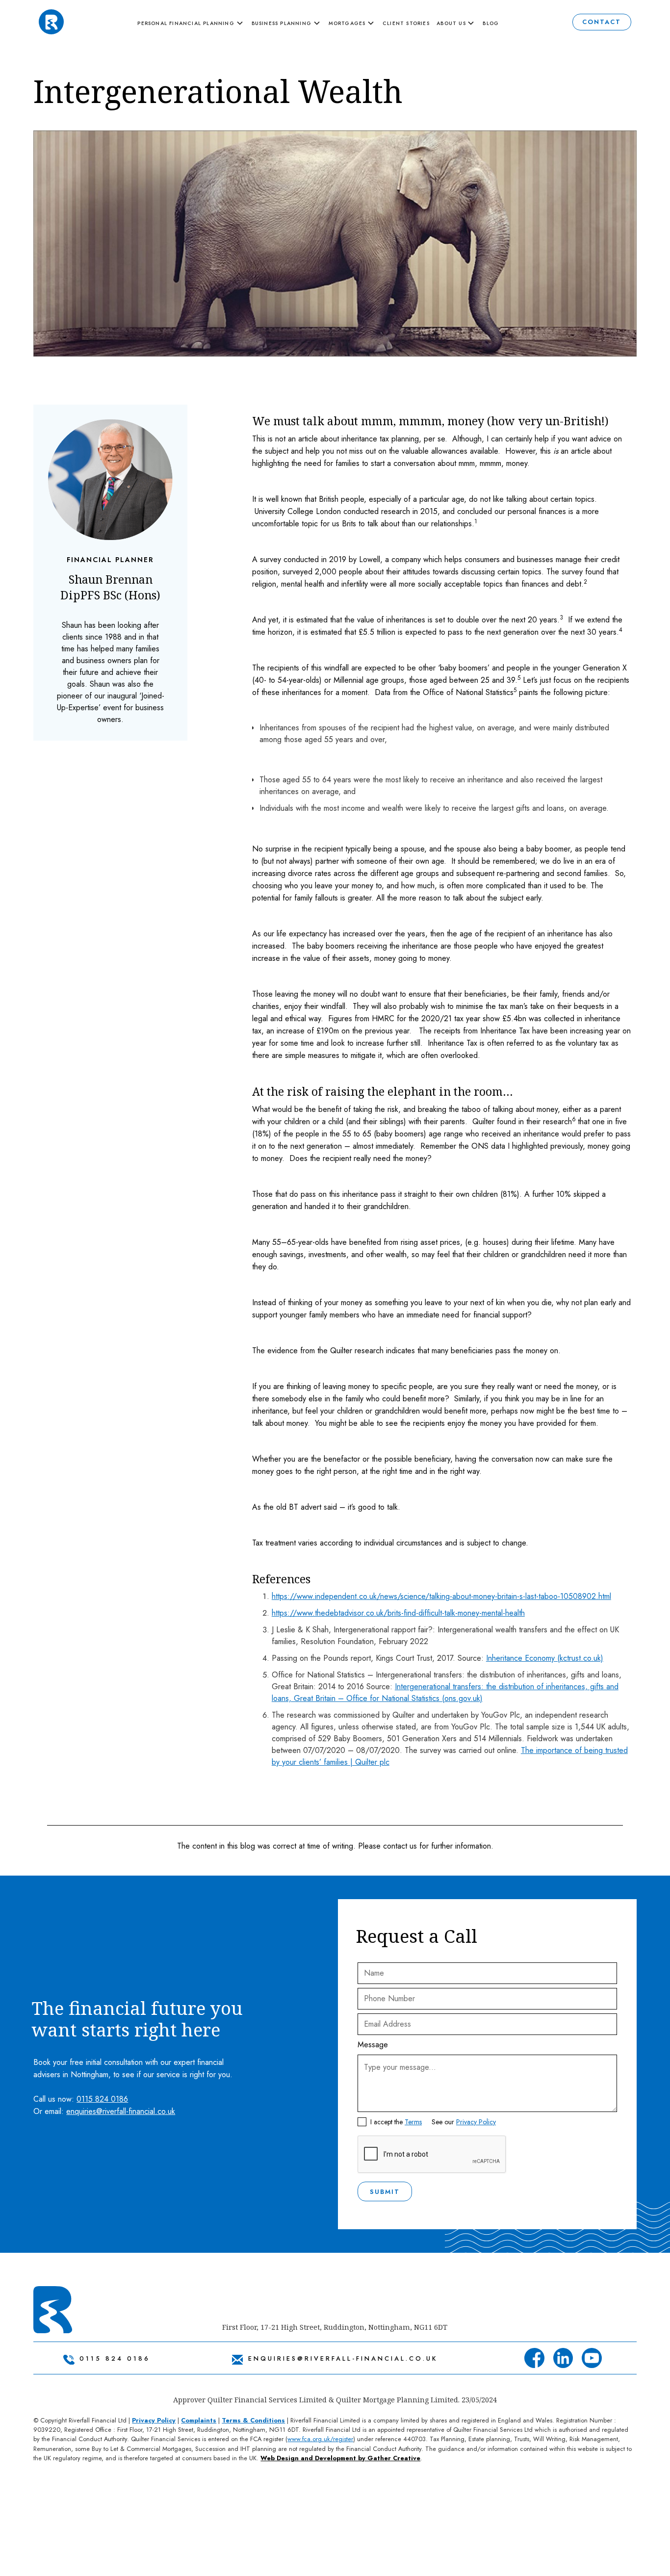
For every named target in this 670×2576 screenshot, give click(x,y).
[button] (193, 24)
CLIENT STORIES (406, 23)
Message (373, 2045)
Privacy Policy (476, 2122)
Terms (413, 2122)
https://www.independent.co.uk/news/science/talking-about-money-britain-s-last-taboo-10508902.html (441, 1596)
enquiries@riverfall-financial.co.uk (121, 2111)
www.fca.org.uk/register (320, 2439)
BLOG (491, 23)
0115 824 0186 (102, 2099)
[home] (51, 22)
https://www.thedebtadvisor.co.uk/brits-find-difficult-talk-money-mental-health (398, 1613)
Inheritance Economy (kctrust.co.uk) (545, 1658)
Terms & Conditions (253, 2420)
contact (602, 22)
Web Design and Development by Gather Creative (340, 2458)
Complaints (199, 2420)
